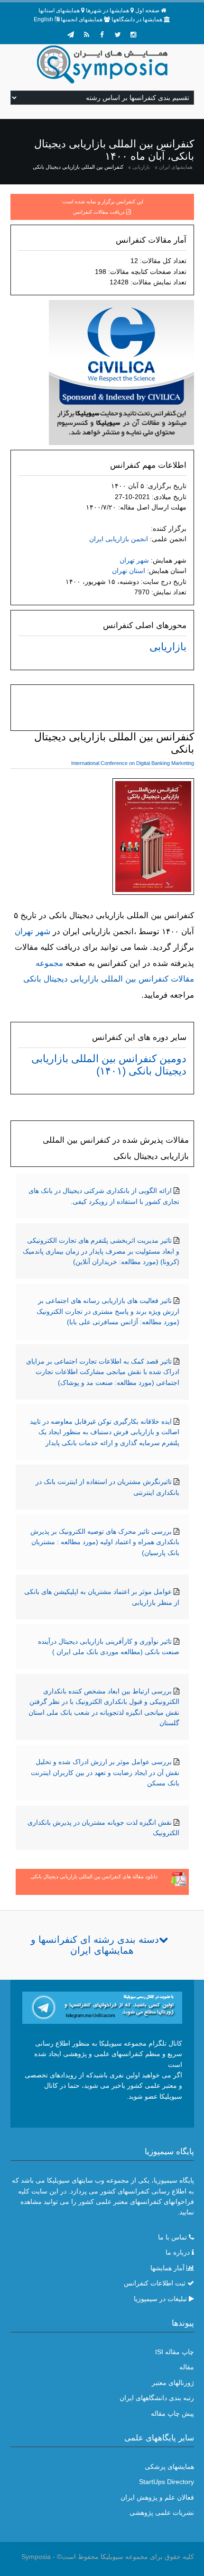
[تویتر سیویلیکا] (118, 35)
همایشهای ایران (176, 167)
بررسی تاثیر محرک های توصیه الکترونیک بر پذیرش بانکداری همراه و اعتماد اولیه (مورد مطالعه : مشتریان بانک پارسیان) (105, 1542)
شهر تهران (134, 560)
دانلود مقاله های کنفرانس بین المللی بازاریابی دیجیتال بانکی (94, 1876)
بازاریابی (141, 167)
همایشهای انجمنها (82, 19)
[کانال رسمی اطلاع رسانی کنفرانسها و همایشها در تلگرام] (102, 2007)
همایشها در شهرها (107, 10)
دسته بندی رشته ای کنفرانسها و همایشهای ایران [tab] (95, 1945)
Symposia (36, 2557)
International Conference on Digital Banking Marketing (133, 763)
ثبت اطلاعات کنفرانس (155, 2283)
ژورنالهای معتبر (173, 2383)
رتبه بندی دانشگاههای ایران (157, 2398)
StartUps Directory (167, 2482)
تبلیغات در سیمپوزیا (160, 2299)
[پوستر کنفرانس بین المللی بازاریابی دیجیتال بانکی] (153, 838)
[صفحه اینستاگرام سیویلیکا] (133, 35)
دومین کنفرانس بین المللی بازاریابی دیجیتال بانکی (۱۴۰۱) (109, 1065)
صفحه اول (147, 10)
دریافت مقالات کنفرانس (99, 212)
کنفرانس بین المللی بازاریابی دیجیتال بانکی (78, 167)
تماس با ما (172, 2237)
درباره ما (178, 2252)
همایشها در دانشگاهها (137, 19)
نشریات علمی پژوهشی (162, 2512)
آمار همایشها (167, 2268)
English (43, 19)
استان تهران (129, 571)
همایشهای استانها (59, 10)
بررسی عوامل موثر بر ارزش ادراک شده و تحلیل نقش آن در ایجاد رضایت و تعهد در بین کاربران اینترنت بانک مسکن (105, 1772)
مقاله (187, 2367)
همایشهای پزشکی (169, 2467)
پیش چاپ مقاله (172, 2413)
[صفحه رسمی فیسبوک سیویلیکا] (102, 35)
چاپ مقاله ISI (175, 2352)
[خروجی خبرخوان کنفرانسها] (86, 35)
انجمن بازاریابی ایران (119, 539)
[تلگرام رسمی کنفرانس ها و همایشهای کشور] (71, 35)
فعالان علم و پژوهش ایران (157, 2497)
